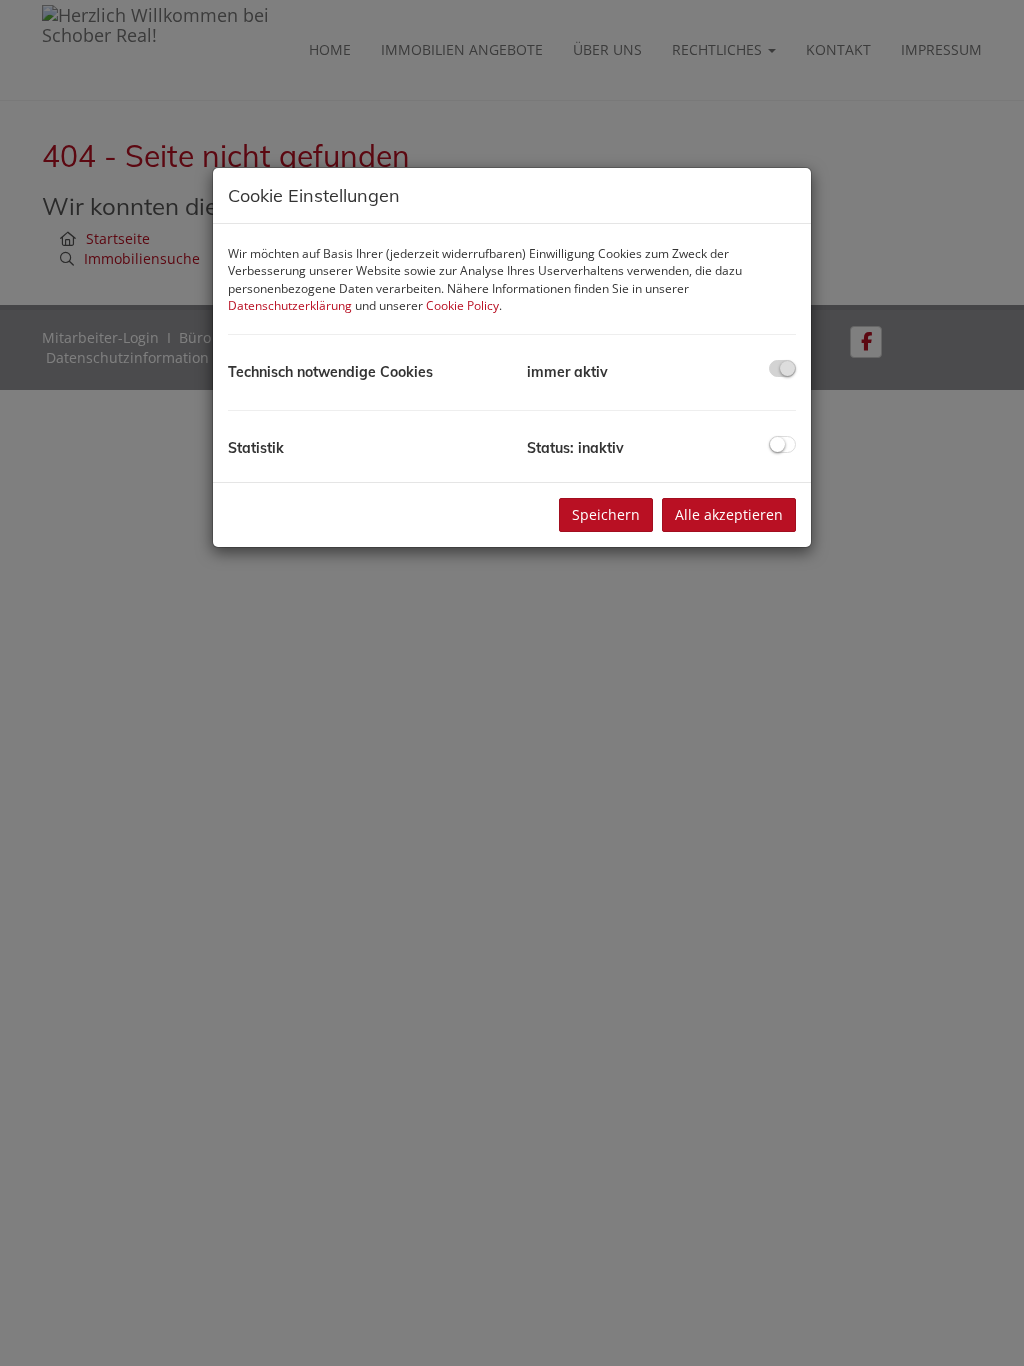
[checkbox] (782, 368)
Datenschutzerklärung (290, 305)
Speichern (606, 514)
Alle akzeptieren (729, 514)
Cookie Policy (462, 305)
